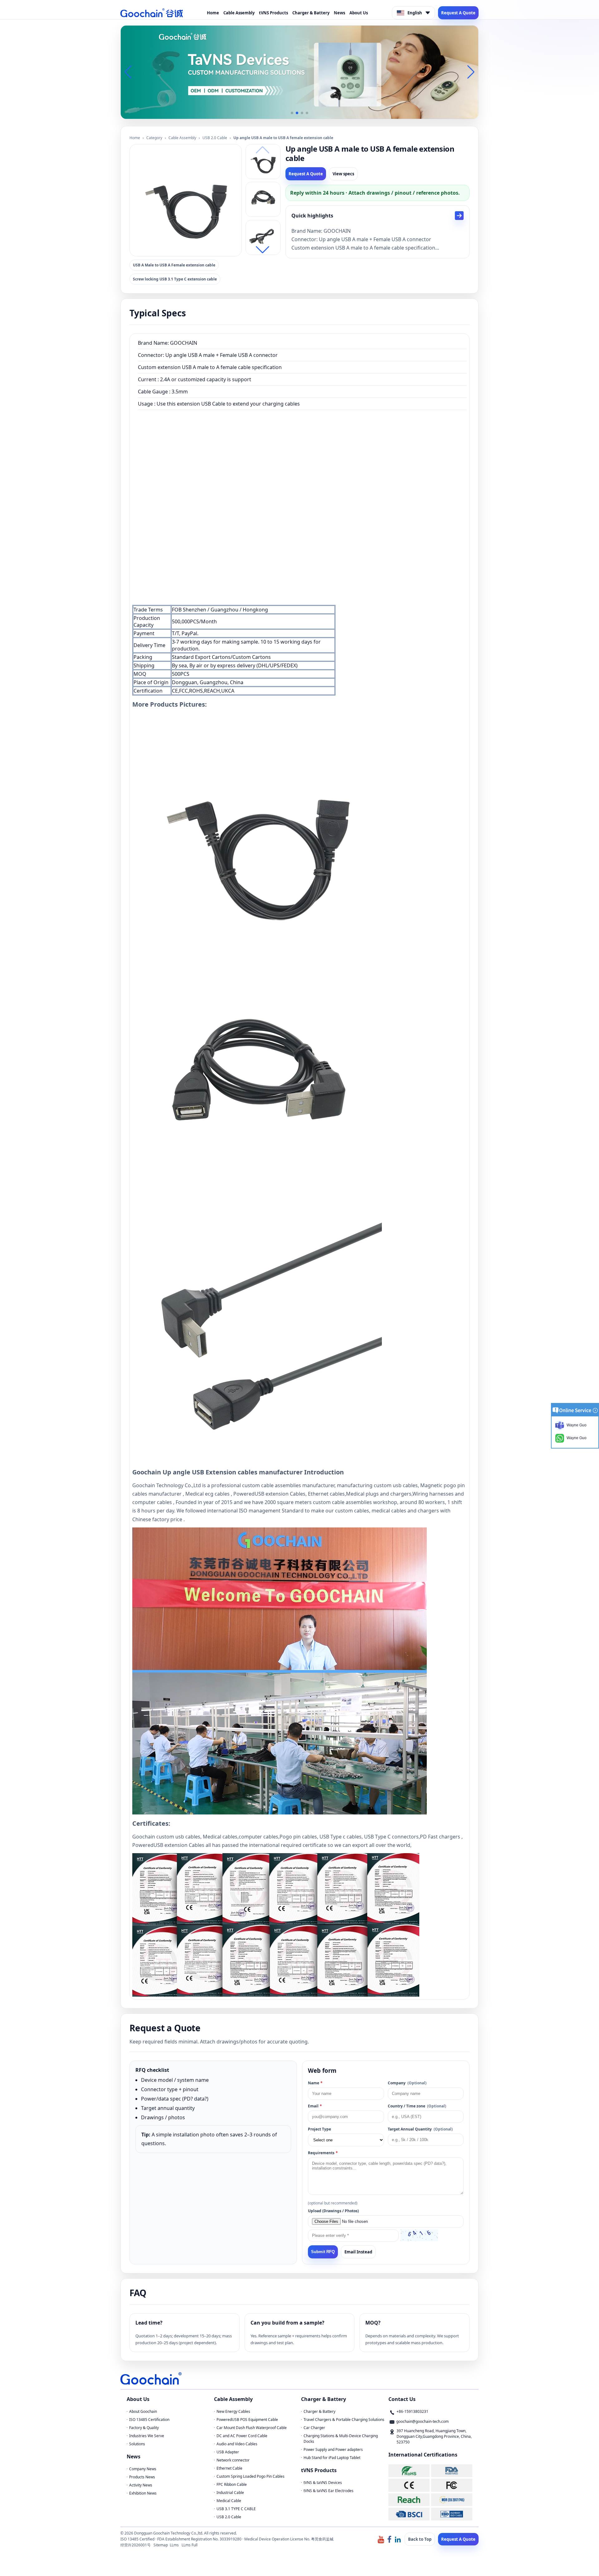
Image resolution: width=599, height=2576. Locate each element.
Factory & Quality (144, 2428)
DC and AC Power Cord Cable (242, 2436)
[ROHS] (409, 2471)
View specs (343, 174)
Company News (143, 2469)
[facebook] (389, 2539)
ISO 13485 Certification (149, 2420)
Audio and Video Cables (237, 2444)
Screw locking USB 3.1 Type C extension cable (175, 279)
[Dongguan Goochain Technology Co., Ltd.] (152, 13)
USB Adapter (228, 2452)
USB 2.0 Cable (215, 138)
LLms (174, 2545)
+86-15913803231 (412, 2411)
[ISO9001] (452, 2514)
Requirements (323, 2153)
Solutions (137, 2444)
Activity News (141, 2485)
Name (315, 2083)
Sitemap (161, 2545)
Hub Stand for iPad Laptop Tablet (332, 2458)
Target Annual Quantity (420, 2129)
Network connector (233, 2460)
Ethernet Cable (229, 2468)
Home (213, 13)
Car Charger (314, 2428)
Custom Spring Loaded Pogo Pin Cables (251, 2476)
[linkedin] (398, 2539)
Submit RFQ (323, 2252)
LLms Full (190, 2545)
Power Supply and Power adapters (333, 2449)
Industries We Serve (147, 2436)
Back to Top (420, 2539)
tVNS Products (273, 13)
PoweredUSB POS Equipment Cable (247, 2420)
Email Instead (358, 2252)
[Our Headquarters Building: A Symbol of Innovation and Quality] (299, 72)
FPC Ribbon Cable (232, 2484)
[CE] (409, 2485)
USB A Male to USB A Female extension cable (174, 265)
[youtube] (381, 2539)
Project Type (319, 2129)
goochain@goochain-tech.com (422, 2421)
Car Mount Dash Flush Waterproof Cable (252, 2428)
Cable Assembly (239, 13)
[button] (292, 113)
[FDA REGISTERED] (452, 2471)
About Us (359, 13)
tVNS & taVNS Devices (323, 2483)
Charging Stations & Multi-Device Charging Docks (341, 2439)
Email (315, 2106)
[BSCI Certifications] (409, 2514)
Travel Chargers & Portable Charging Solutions (344, 2420)
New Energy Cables (233, 2411)
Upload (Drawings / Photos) (333, 2211)
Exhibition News (143, 2493)
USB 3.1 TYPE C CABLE (236, 2509)
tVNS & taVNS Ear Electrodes (329, 2491)
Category (154, 138)
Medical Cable (229, 2501)
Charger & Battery (311, 13)
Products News (142, 2477)
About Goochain (143, 2411)
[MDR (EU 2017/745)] (452, 2500)
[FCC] (452, 2485)
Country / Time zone (417, 2106)
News (339, 13)
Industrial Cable (230, 2493)
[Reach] (409, 2500)
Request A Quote (458, 13)
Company (407, 2083)
